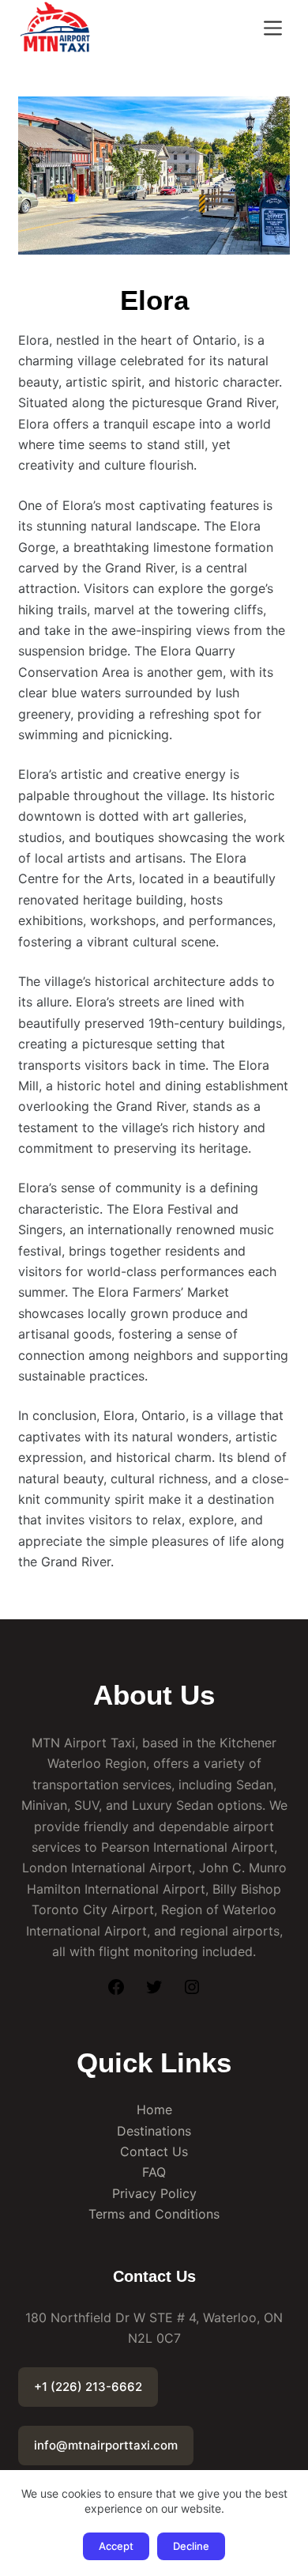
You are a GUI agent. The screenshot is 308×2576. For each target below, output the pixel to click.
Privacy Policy (154, 2193)
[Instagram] (192, 1992)
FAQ (154, 2172)
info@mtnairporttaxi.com (106, 2445)
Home (154, 2110)
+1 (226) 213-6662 (88, 2387)
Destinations (154, 2131)
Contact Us (154, 2151)
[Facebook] (116, 1992)
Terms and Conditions (154, 2214)
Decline (191, 2546)
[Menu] (273, 28)
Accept (116, 2546)
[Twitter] (154, 1992)
